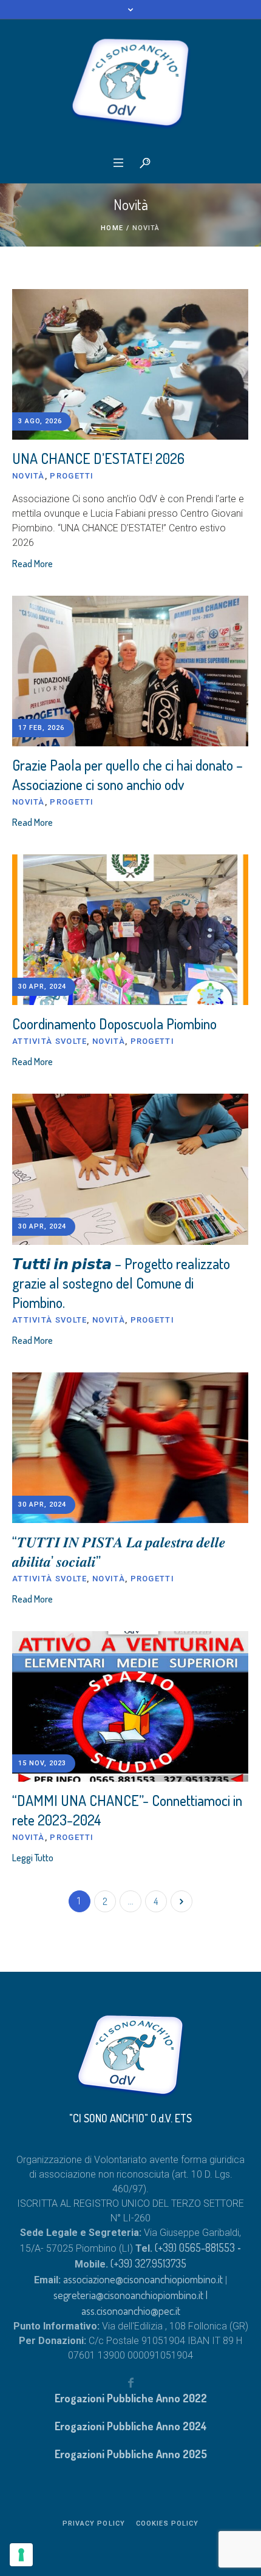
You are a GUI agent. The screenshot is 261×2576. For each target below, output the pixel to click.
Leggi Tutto (33, 1858)
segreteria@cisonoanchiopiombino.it (128, 2295)
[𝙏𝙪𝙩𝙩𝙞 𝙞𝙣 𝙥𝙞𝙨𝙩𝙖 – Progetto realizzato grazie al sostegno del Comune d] (130, 1169)
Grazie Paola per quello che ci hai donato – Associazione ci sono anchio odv (127, 775)
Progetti (72, 476)
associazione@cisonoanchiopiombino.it (144, 2279)
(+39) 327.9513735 (148, 2263)
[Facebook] (130, 2382)
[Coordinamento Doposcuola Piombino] (130, 930)
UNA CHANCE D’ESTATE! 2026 (98, 458)
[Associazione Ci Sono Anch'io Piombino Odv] (130, 84)
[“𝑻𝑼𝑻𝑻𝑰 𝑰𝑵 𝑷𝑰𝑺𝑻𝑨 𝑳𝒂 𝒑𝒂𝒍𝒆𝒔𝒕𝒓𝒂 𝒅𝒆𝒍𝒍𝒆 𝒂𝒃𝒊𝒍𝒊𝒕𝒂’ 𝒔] (130, 1448)
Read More (32, 564)
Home (112, 228)
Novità (29, 476)
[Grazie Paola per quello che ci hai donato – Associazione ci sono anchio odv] (130, 671)
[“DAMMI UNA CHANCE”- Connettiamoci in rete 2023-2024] (130, 1706)
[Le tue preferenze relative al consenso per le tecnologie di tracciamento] (21, 2555)
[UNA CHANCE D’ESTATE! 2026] (130, 364)
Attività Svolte (50, 1041)
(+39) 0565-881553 (195, 2247)
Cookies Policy (167, 2523)
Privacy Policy (94, 2523)
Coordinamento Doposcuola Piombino (114, 1024)
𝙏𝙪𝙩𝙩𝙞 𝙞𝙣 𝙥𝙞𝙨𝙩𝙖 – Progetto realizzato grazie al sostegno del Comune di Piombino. (121, 1283)
